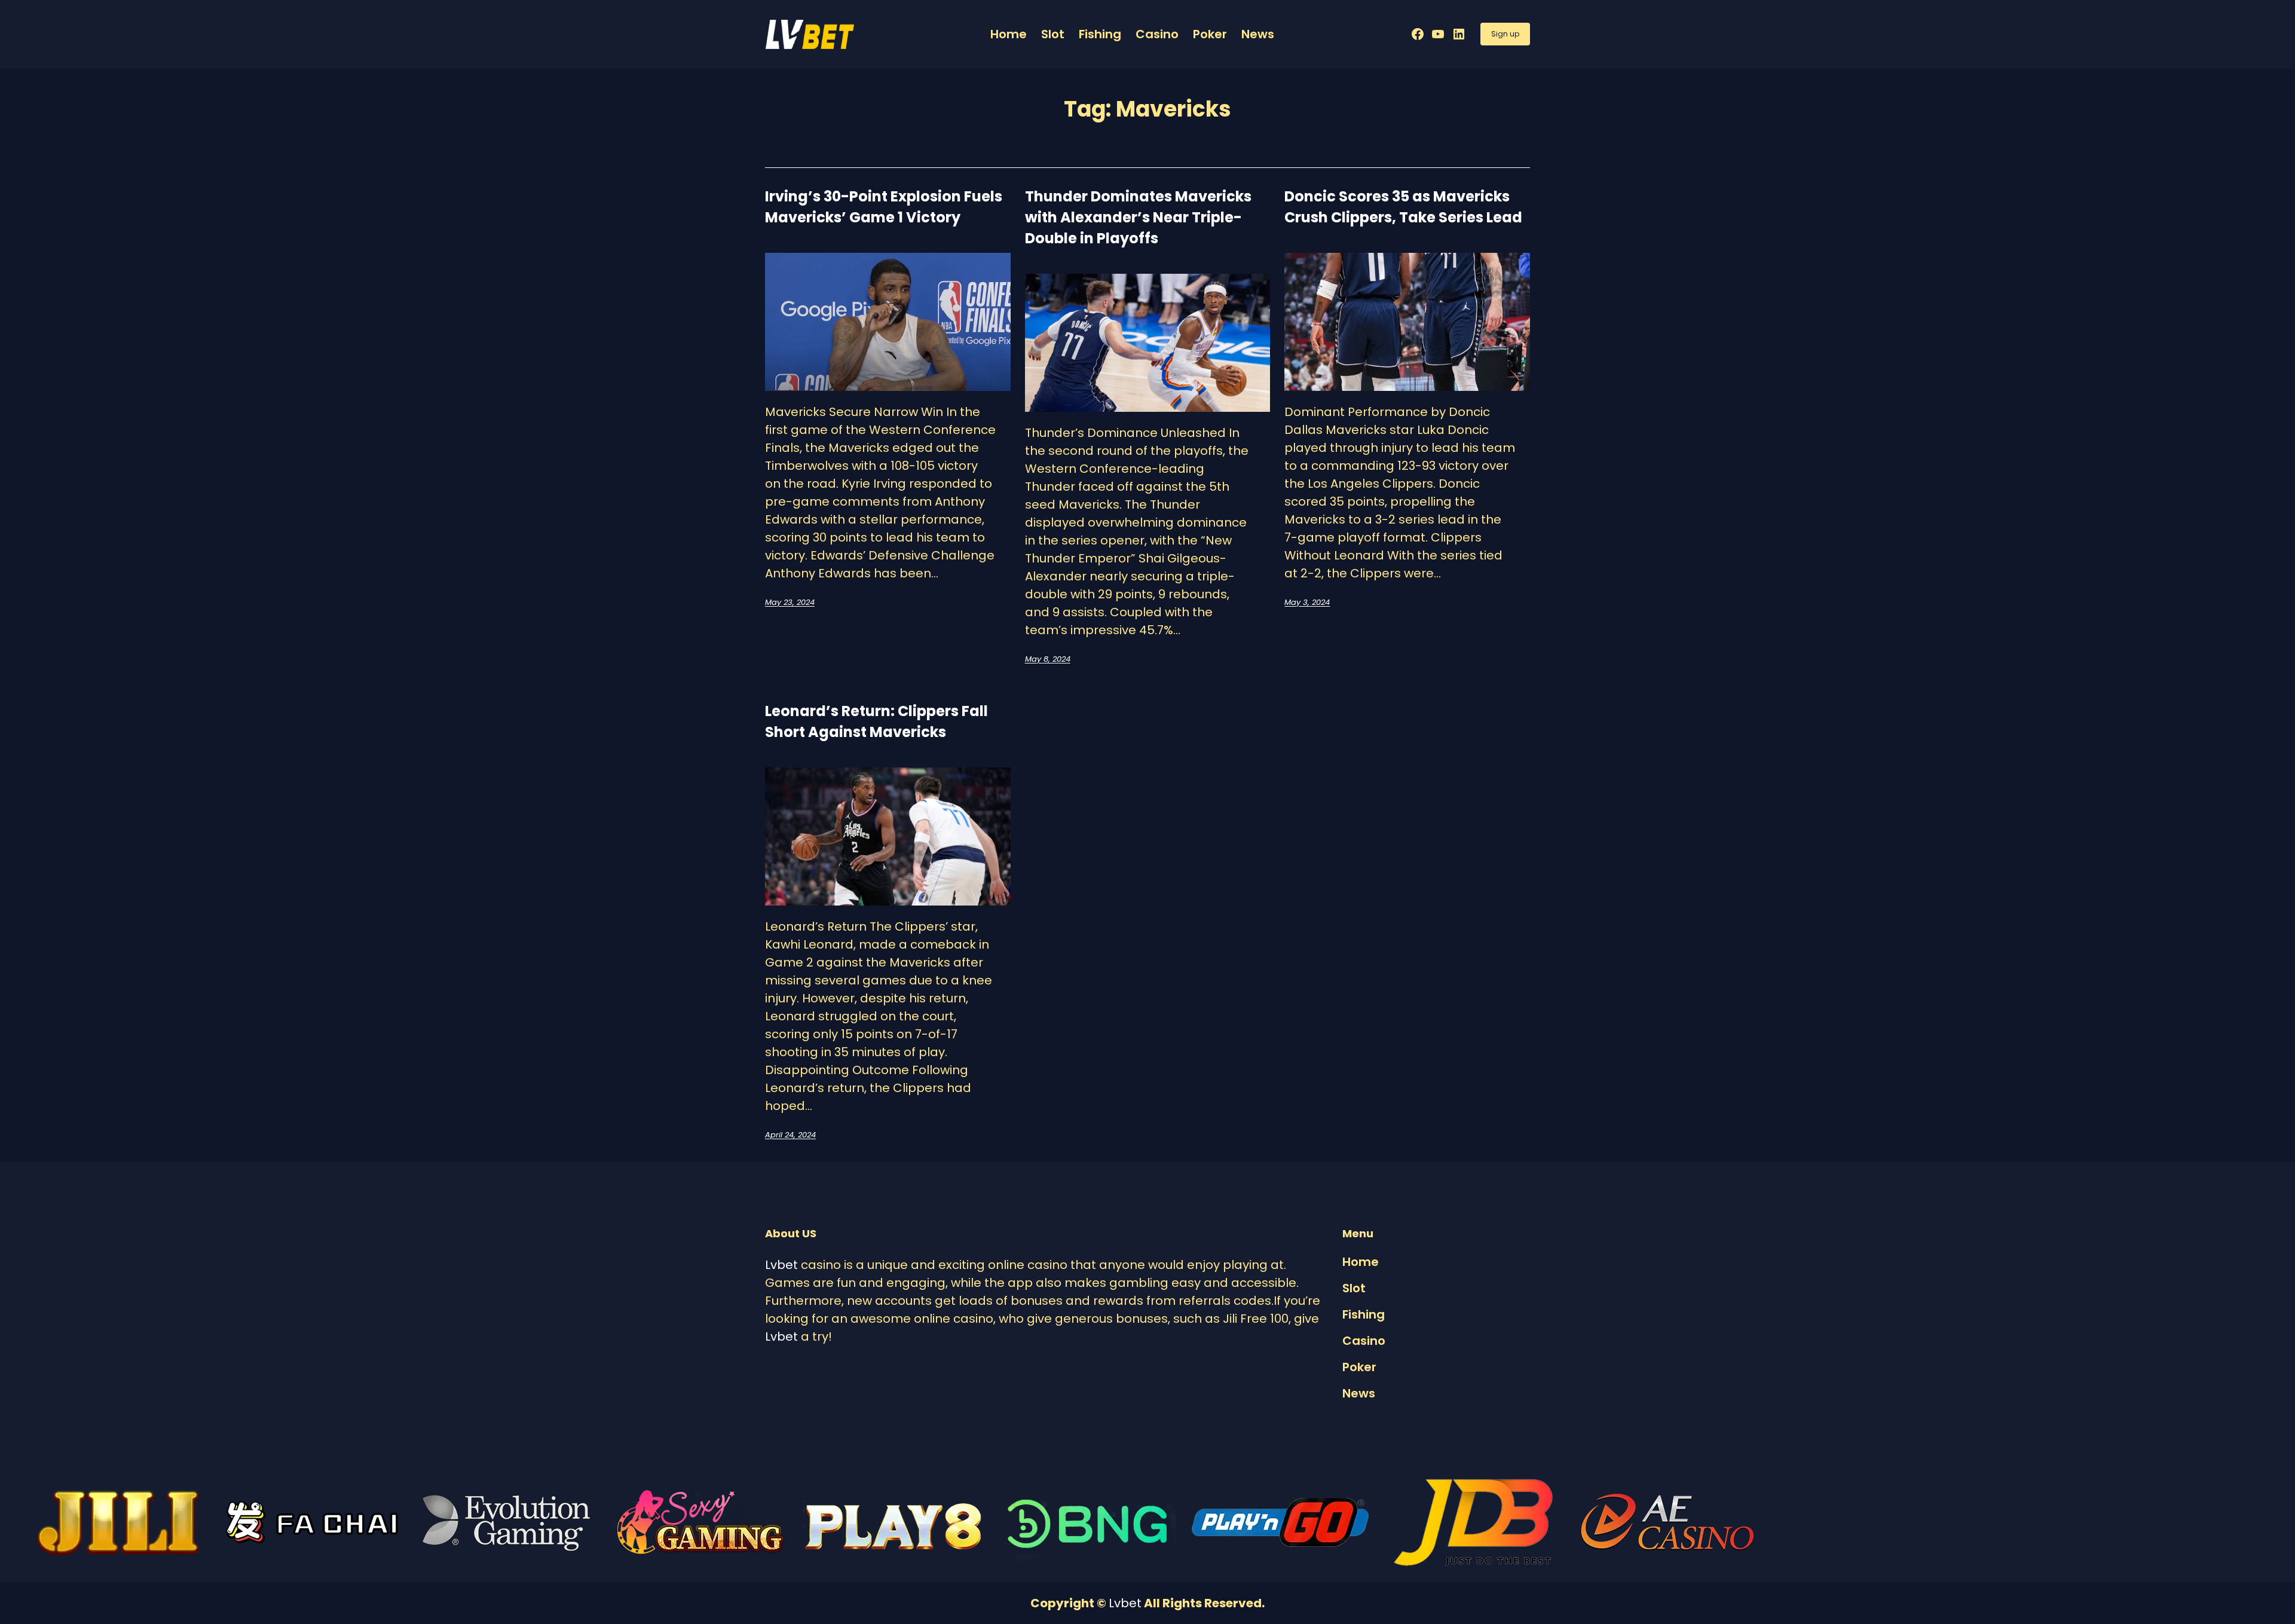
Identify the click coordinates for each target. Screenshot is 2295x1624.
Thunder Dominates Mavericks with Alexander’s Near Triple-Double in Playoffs (1138, 217)
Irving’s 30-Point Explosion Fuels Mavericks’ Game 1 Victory (884, 207)
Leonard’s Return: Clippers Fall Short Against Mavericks (876, 721)
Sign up (1505, 34)
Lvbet (781, 1265)
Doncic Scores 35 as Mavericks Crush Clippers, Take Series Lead (1403, 207)
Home (1009, 34)
